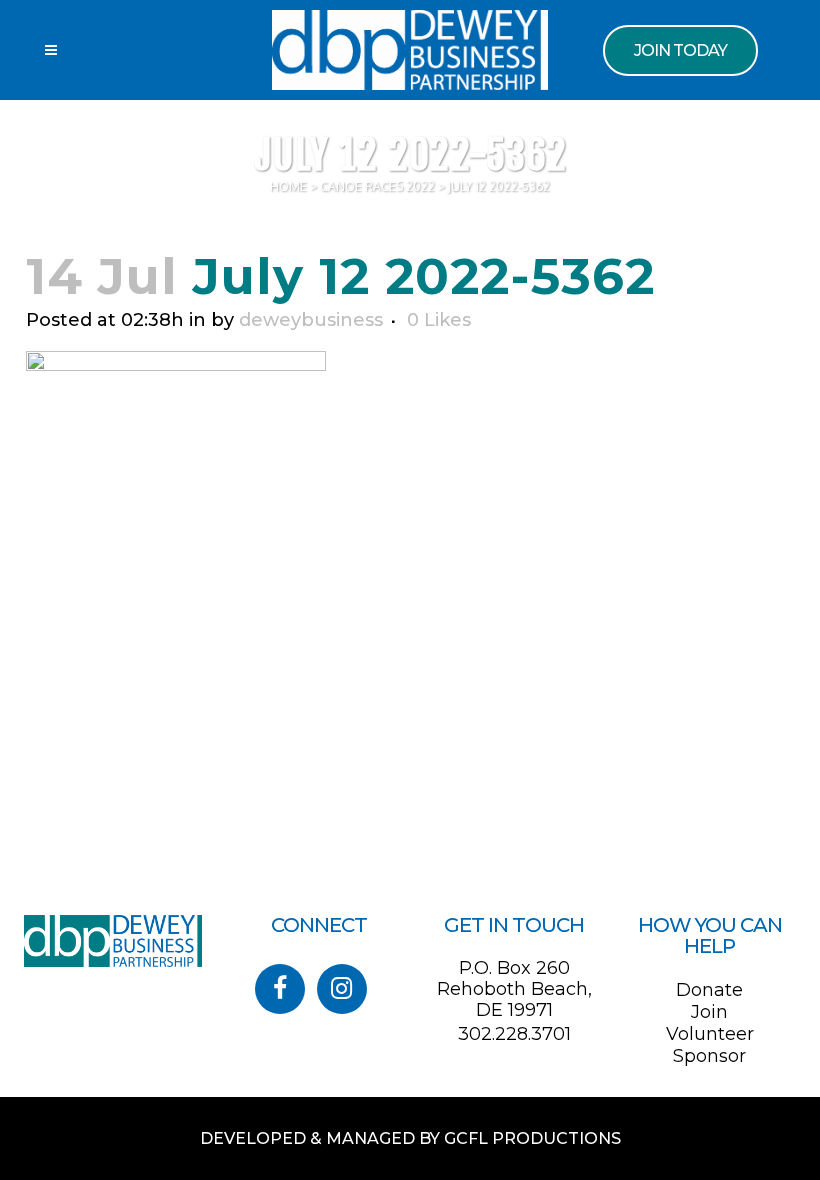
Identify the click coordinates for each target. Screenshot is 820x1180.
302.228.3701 (514, 1034)
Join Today (680, 50)
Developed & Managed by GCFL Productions (410, 1138)
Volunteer (710, 1034)
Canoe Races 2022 (377, 186)
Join (709, 1012)
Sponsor (709, 1056)
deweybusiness (311, 320)
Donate (709, 990)
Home (288, 186)
